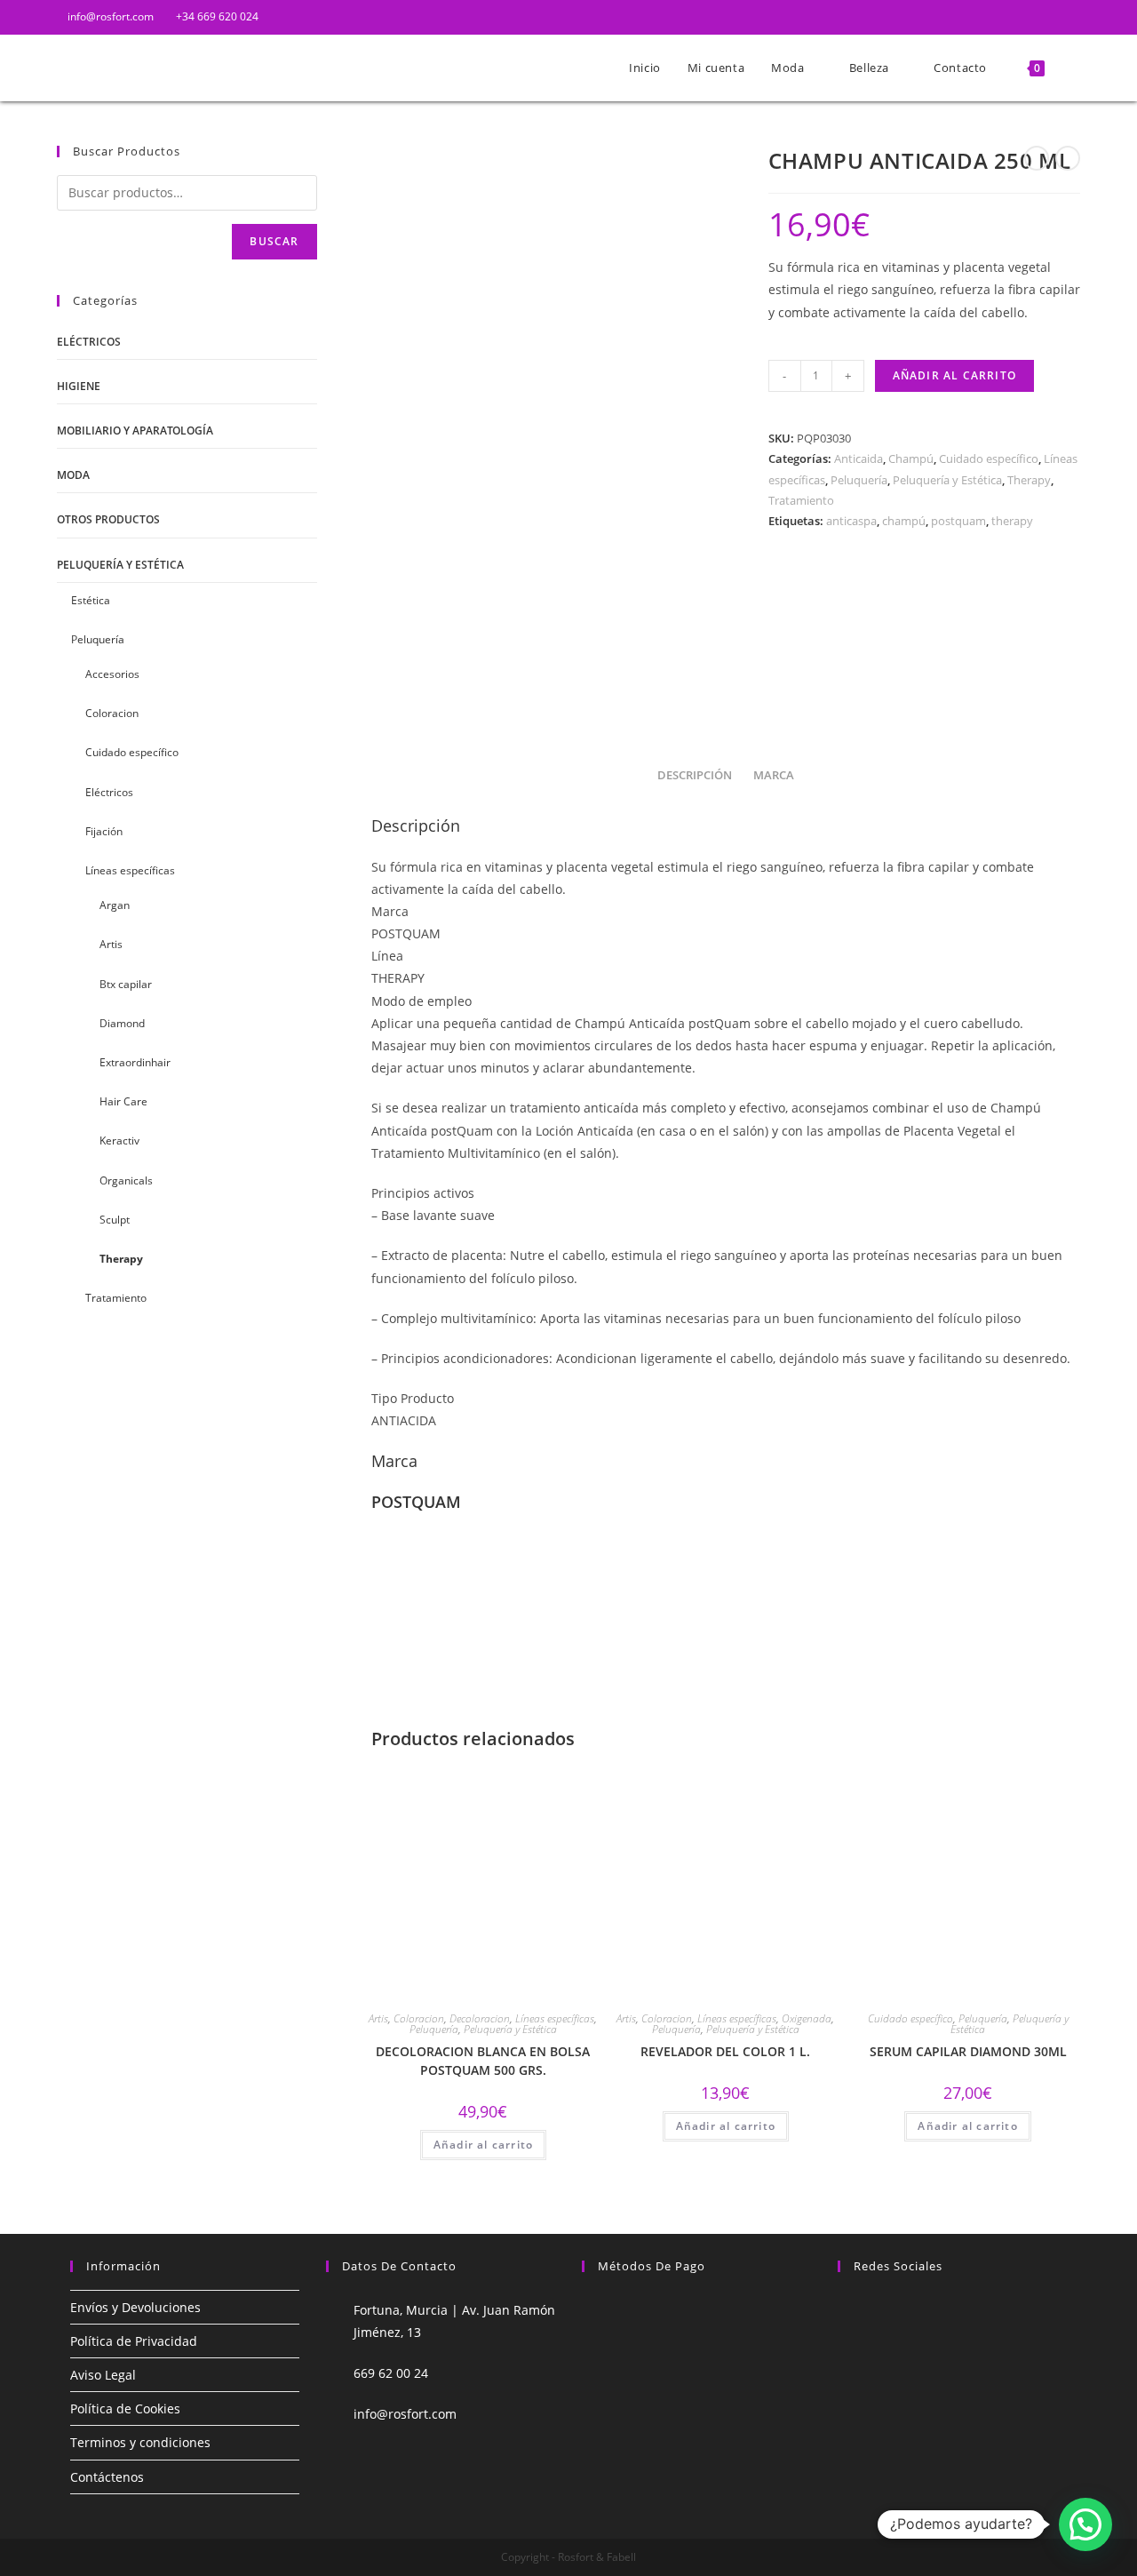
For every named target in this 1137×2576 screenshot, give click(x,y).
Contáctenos (107, 2477)
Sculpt (115, 1220)
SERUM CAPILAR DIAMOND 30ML (968, 2051)
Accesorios (112, 674)
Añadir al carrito (954, 375)
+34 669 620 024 (216, 16)
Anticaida (859, 459)
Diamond (122, 1023)
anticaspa (851, 521)
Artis (378, 2018)
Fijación (104, 831)
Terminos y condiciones (140, 2442)
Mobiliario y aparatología (135, 431)
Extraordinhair (135, 1062)
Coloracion (419, 2018)
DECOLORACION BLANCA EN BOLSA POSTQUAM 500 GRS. (483, 2061)
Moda (73, 475)
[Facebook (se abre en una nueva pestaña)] (1055, 17)
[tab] (695, 776)
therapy (1012, 521)
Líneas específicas (555, 2018)
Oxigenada (807, 2018)
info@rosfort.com (109, 16)
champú (904, 521)
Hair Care (123, 1101)
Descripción (695, 775)
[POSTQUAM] (835, 630)
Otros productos (108, 519)
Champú (911, 459)
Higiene (79, 386)
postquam (958, 521)
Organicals (126, 1180)
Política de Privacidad (134, 2341)
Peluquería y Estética (947, 480)
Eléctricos (89, 342)
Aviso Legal (103, 2375)
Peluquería (859, 480)
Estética (91, 600)
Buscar (274, 241)
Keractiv (119, 1140)
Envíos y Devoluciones (135, 2307)
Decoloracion (480, 2018)
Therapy (1029, 480)
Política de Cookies (125, 2409)
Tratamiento (801, 500)
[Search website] (1076, 68)
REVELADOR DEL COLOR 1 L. (725, 2051)
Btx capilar (126, 984)
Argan (115, 905)
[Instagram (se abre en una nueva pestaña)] (1073, 17)
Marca (774, 775)
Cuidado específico (989, 459)
